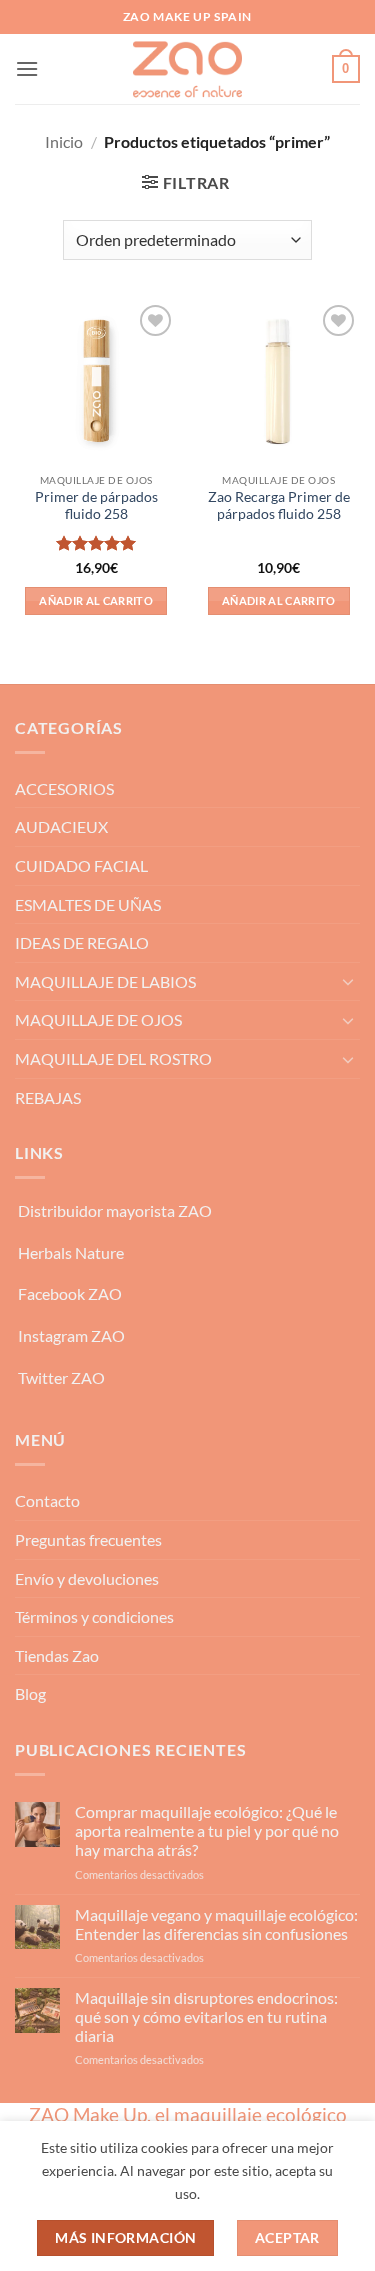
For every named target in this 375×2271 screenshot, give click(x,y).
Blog (30, 1693)
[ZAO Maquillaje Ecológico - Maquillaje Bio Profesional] (188, 69)
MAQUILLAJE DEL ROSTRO (113, 1058)
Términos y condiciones (94, 1616)
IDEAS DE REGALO (82, 942)
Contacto (47, 1500)
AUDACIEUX (61, 826)
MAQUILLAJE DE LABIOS (105, 981)
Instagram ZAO (71, 1335)
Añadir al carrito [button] (96, 600)
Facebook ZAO (70, 1293)
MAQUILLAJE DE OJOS (98, 1019)
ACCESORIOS (64, 788)
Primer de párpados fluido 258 (96, 506)
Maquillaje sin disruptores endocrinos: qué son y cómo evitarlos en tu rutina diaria (206, 2016)
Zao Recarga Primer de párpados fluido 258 (279, 506)
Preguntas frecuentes (88, 1539)
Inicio (64, 141)
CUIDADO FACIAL (81, 865)
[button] (27, 68)
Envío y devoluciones (87, 1578)
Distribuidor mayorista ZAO (115, 1210)
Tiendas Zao (57, 1655)
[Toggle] (348, 981)
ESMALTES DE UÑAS (88, 904)
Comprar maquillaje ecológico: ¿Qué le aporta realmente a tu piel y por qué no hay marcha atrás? (207, 1830)
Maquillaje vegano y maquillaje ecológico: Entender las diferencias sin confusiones (216, 1924)
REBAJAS (48, 1097)
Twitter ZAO (61, 1377)
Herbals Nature (71, 1252)
